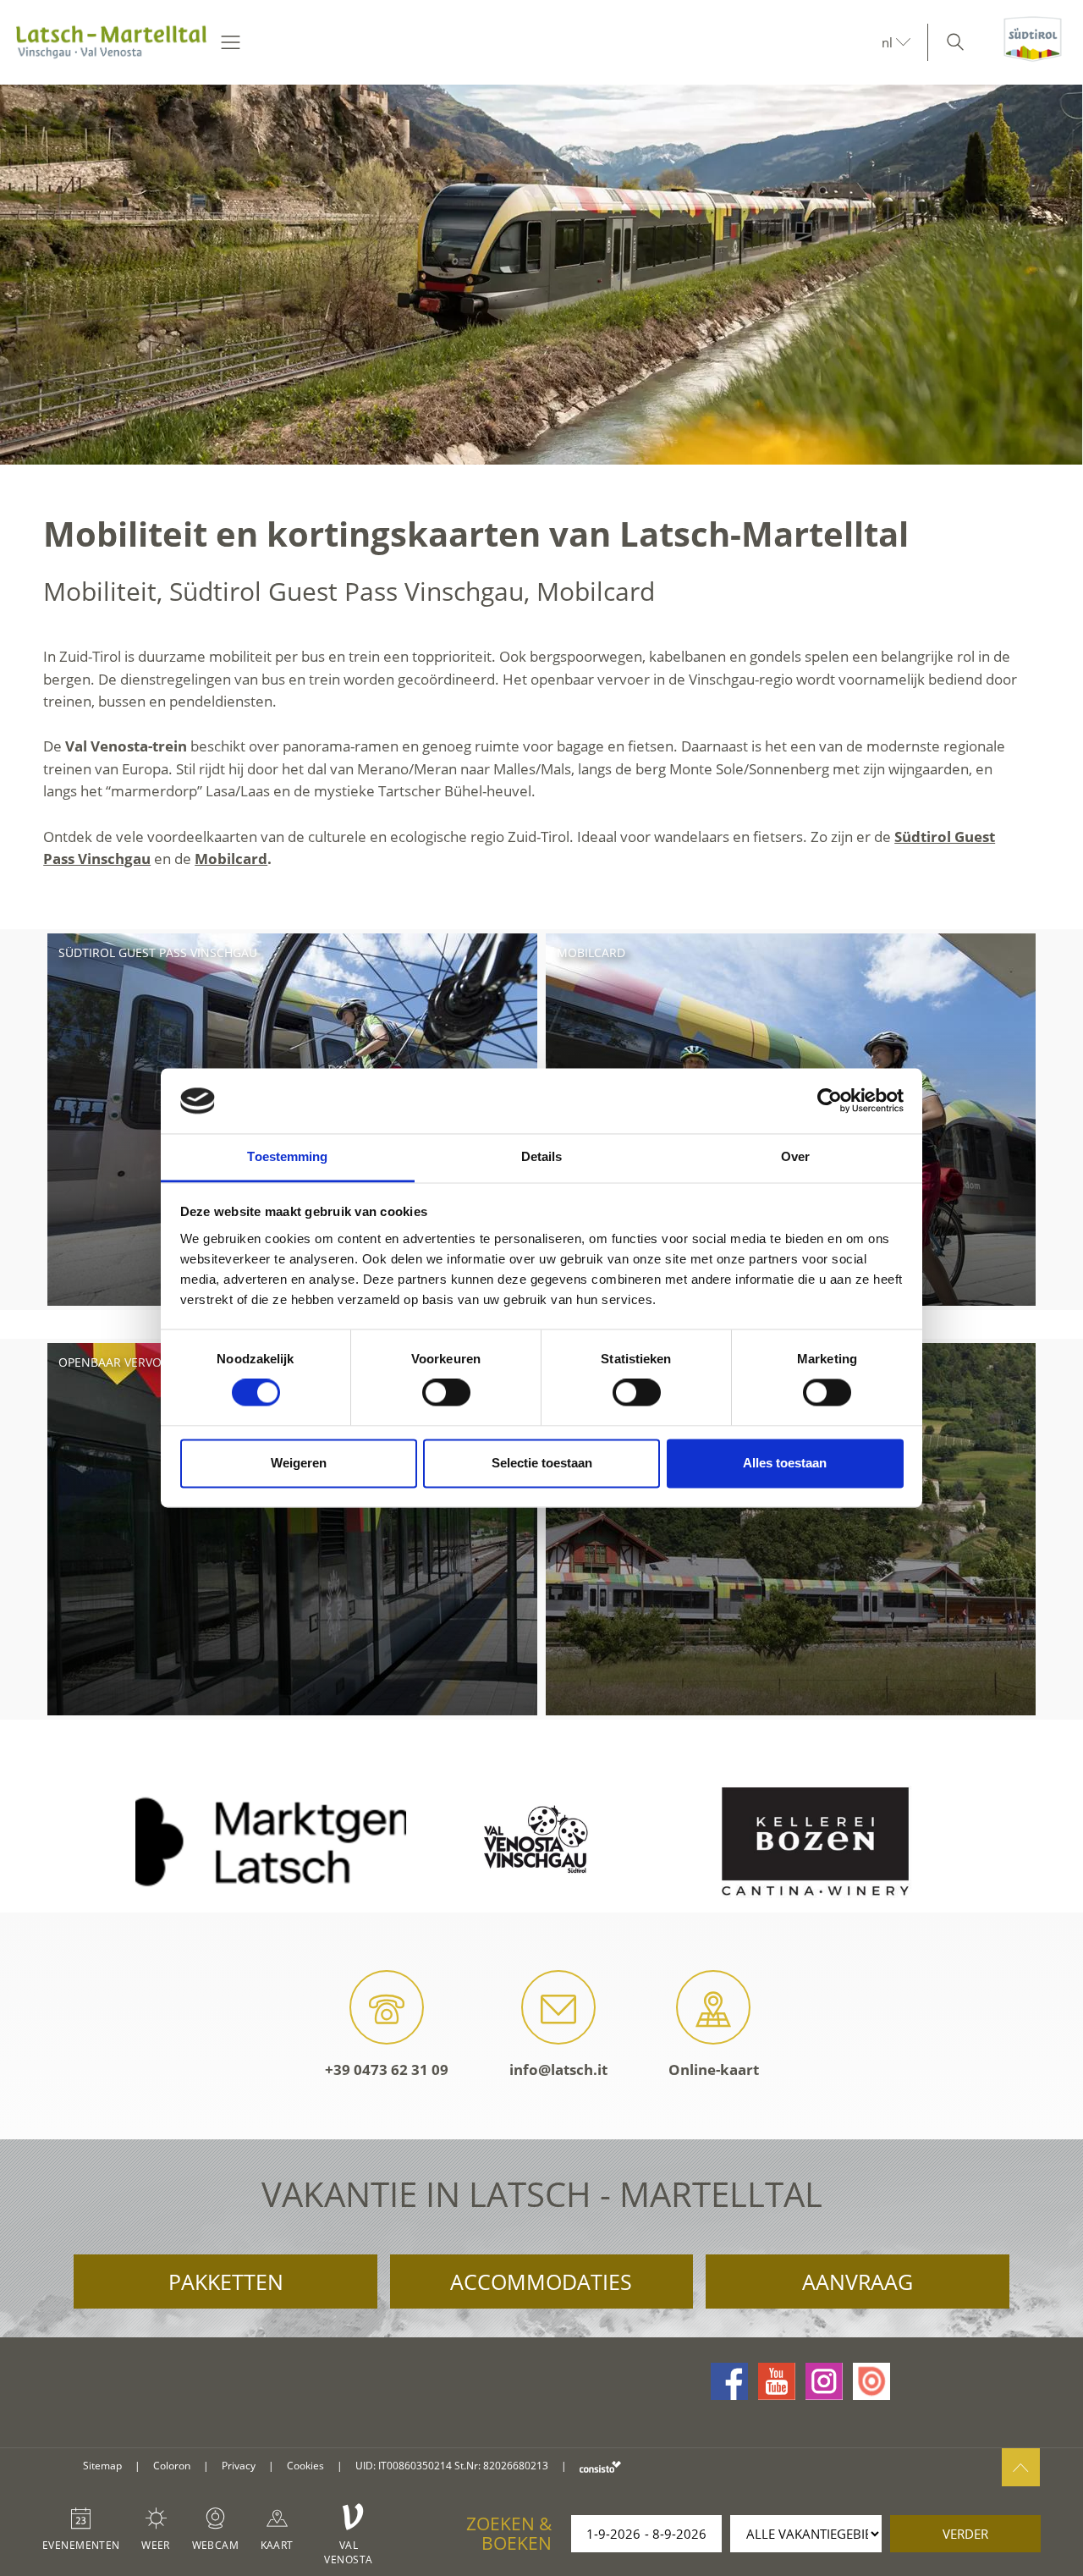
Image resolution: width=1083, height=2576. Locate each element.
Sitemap (102, 2466)
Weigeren (299, 1463)
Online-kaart (714, 2070)
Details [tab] (542, 1156)
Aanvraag (858, 2282)
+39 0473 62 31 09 (387, 2070)
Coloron (172, 2466)
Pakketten (226, 2282)
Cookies (305, 2466)
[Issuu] (871, 2381)
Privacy (239, 2466)
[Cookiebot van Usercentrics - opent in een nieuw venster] (830, 1101)
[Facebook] (729, 2381)
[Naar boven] (1021, 2467)
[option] (541, 275)
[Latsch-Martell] (111, 42)
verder (965, 2534)
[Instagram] (824, 2381)
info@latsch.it (558, 2070)
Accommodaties (541, 2282)
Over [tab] (795, 1156)
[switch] (446, 1393)
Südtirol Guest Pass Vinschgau (158, 952)
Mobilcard (231, 859)
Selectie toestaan (542, 1463)
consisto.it (600, 2466)
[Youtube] (777, 2381)
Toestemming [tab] (287, 1156)
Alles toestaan (785, 1463)
